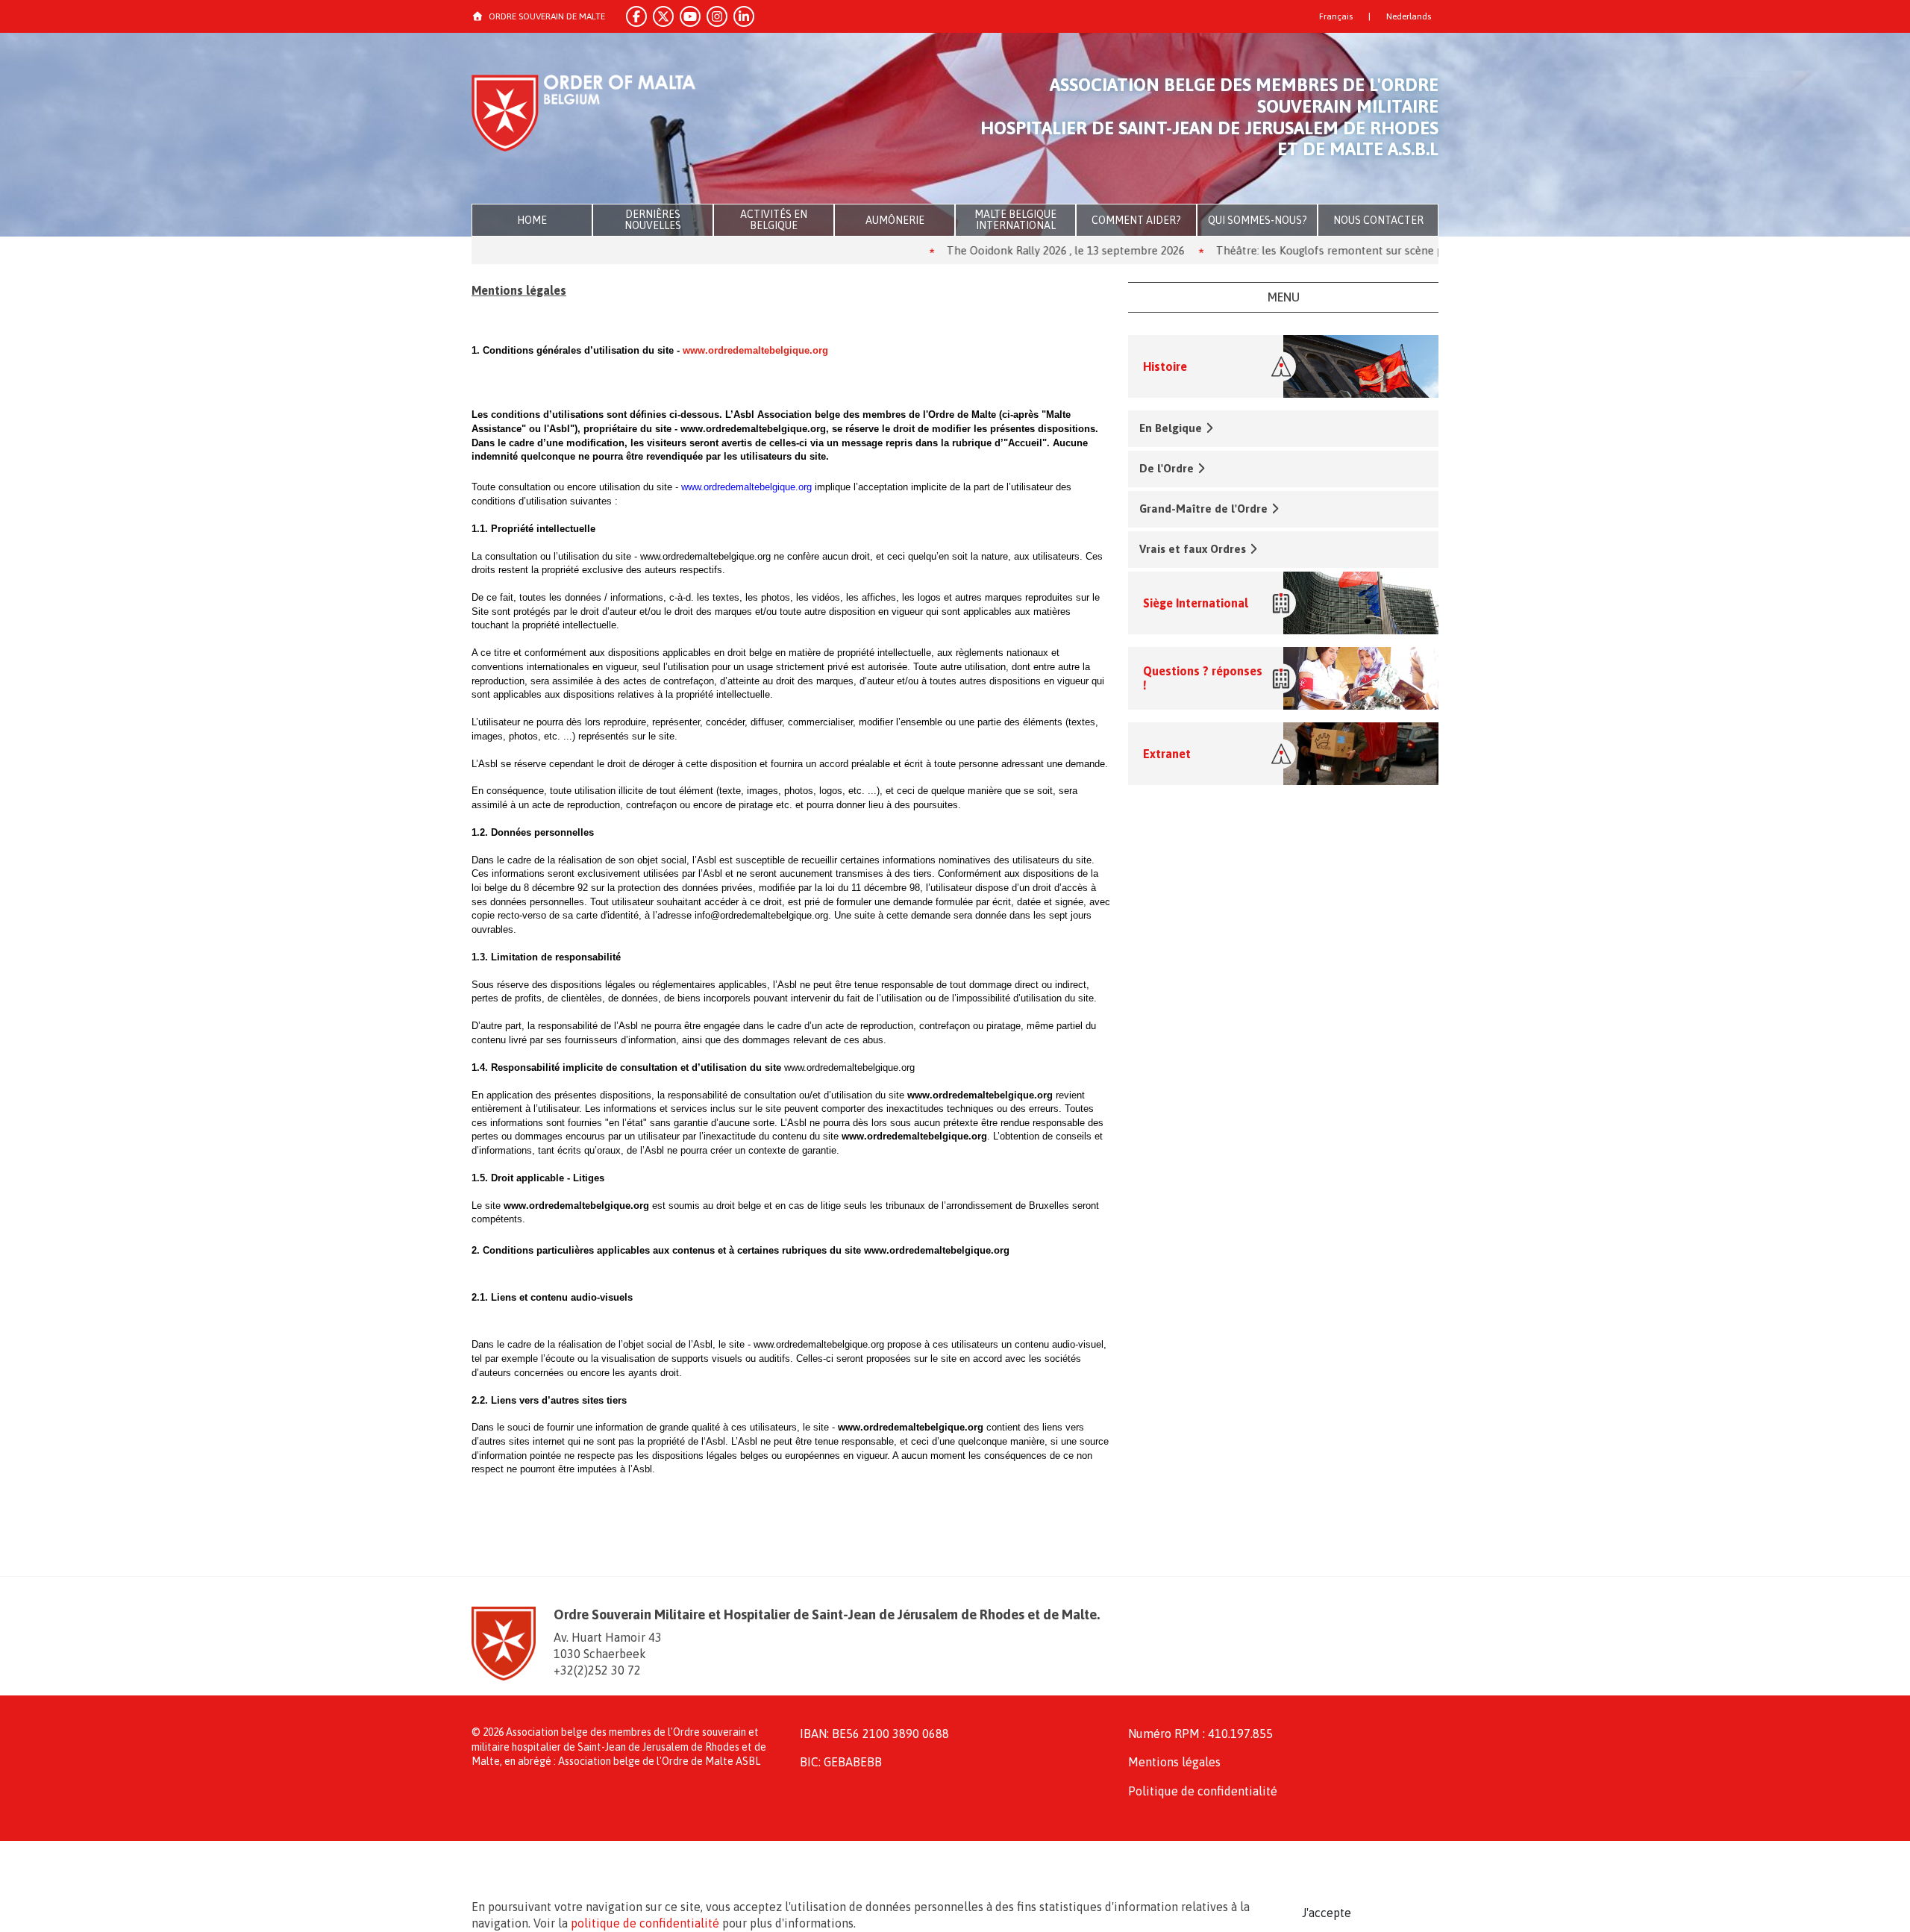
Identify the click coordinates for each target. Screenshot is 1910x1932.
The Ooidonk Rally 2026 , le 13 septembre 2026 (1002, 250)
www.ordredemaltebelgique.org (755, 350)
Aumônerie (895, 220)
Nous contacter (1378, 220)
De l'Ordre (1167, 468)
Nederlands (1409, 16)
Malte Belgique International (1015, 220)
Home (532, 220)
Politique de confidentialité (1203, 1791)
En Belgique (1171, 428)
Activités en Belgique (774, 220)
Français (1336, 16)
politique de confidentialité (645, 1923)
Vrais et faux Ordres (1193, 549)
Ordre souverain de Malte (547, 16)
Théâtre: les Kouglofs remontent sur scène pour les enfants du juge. (1325, 250)
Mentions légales (1174, 1762)
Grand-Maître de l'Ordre (1203, 509)
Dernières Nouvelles (653, 220)
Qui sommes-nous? (1258, 220)
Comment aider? (1136, 220)
